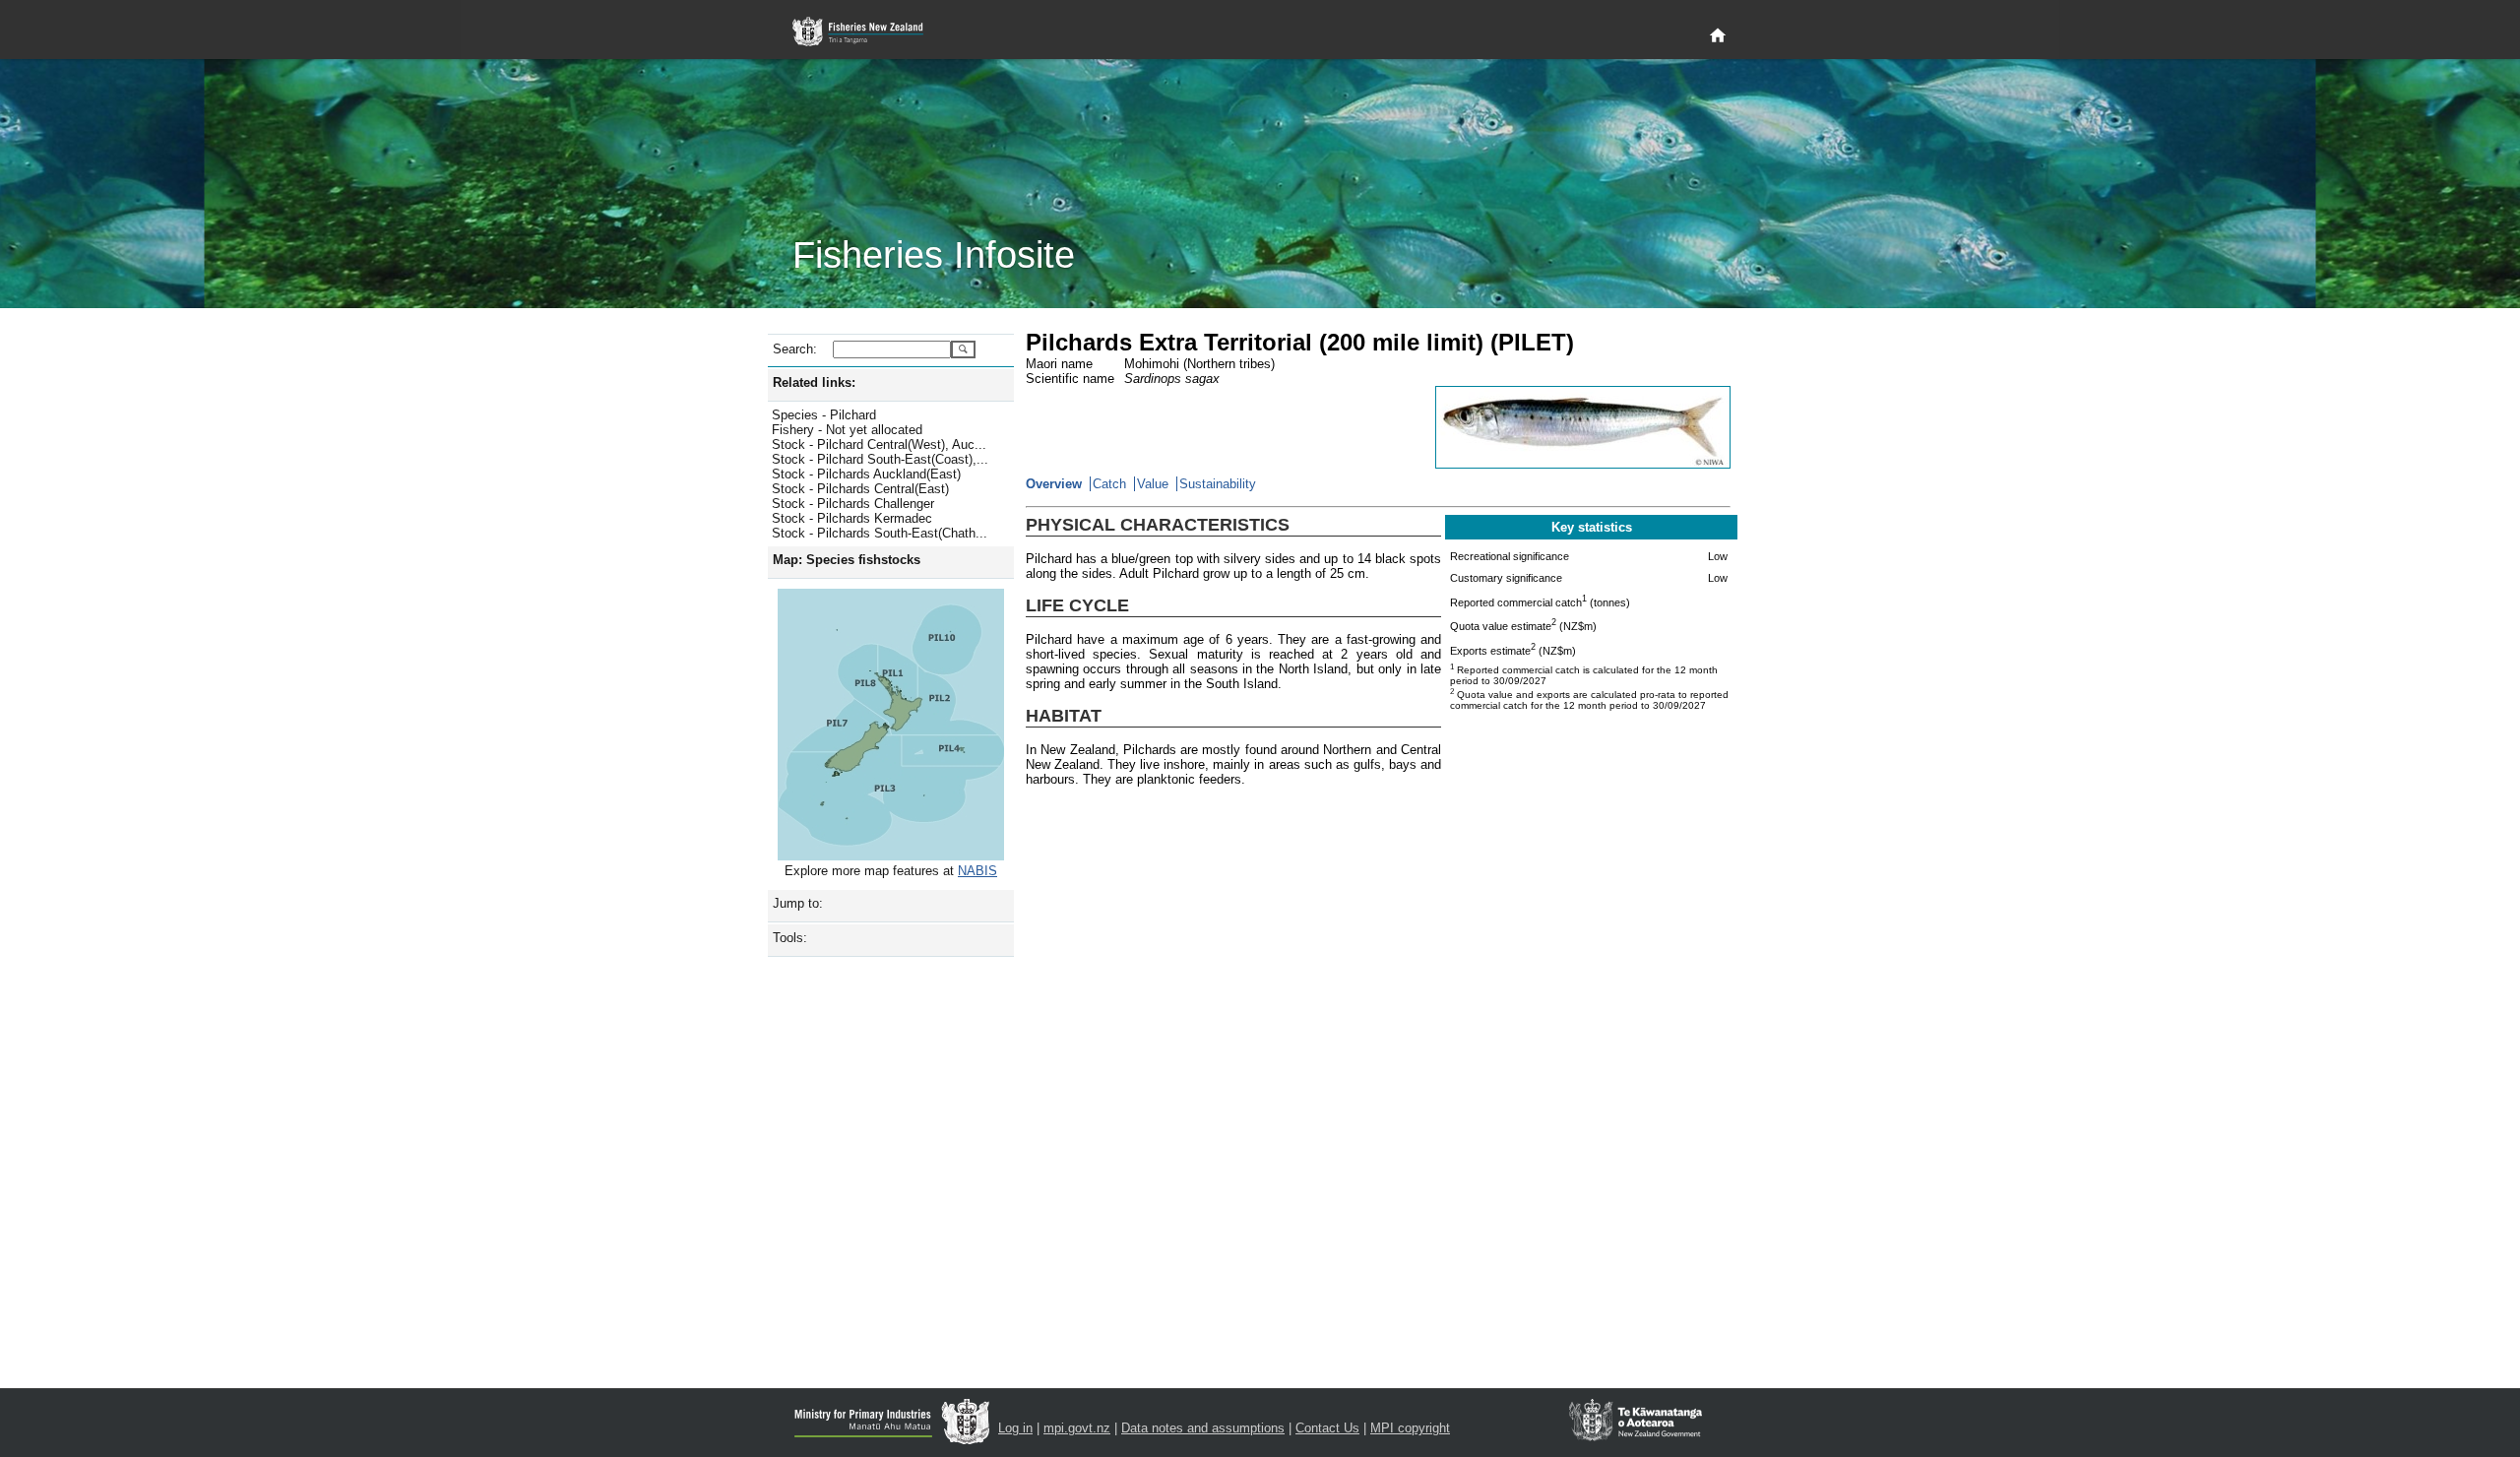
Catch (1109, 484)
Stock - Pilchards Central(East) (860, 489)
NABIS (977, 871)
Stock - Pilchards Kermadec (852, 518)
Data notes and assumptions (1203, 1428)
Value (1153, 484)
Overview (1054, 484)
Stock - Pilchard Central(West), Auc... (879, 444)
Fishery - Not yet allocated (847, 430)
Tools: (790, 938)
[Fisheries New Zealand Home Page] (869, 32)
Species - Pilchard (824, 415)
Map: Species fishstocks (847, 560)
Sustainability (1218, 484)
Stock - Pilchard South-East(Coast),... (880, 459)
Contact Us (1327, 1428)
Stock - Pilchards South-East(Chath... (880, 533)
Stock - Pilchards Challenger (853, 504)
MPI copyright (1410, 1428)
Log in (1015, 1428)
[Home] (1718, 36)
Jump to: (798, 903)
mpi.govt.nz (1077, 1428)
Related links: (814, 382)
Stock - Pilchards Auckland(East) (866, 474)
